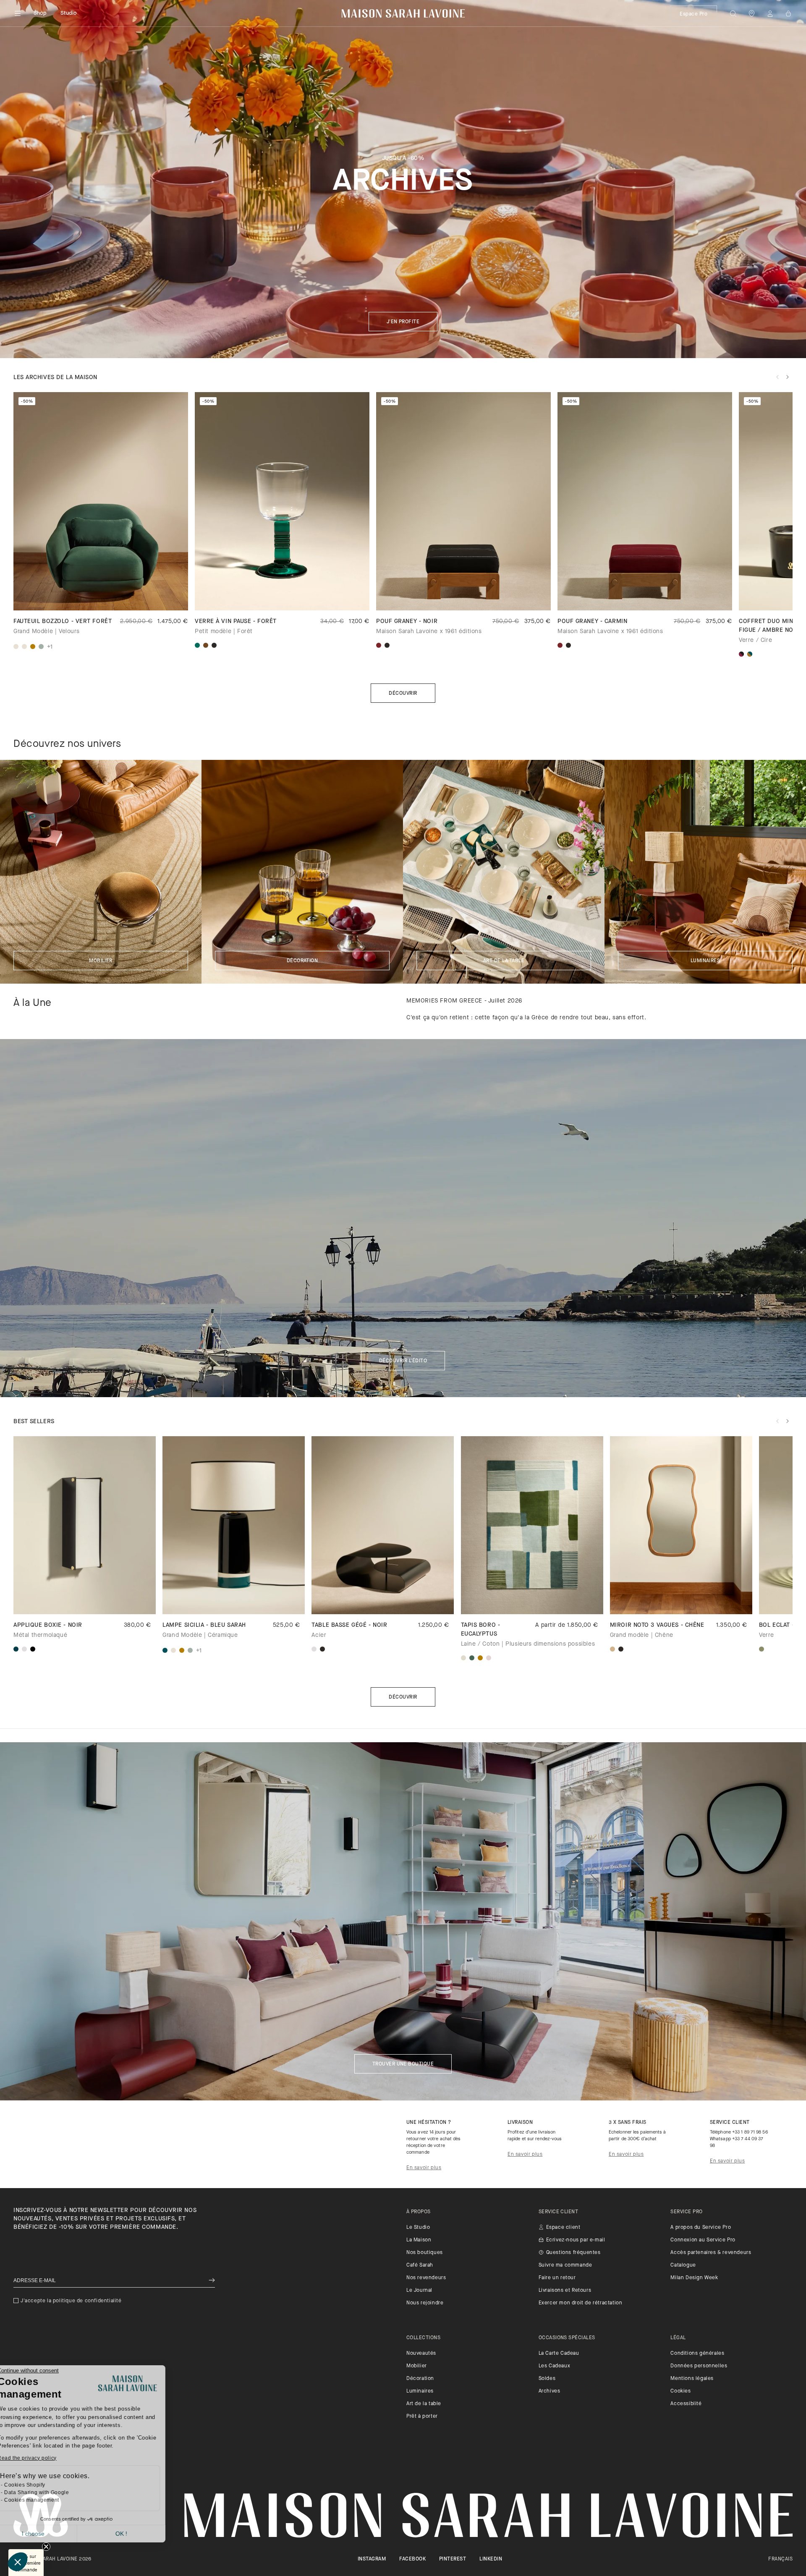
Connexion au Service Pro (703, 2240)
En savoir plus (424, 2168)
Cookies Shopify (44, 2485)
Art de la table (504, 961)
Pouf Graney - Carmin (592, 622)
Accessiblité (686, 2404)
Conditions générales (697, 2353)
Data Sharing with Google (56, 2492)
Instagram (372, 2559)
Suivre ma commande (565, 2265)
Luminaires (705, 961)
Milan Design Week (694, 2278)
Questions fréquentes (573, 2253)
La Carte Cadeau (559, 2353)
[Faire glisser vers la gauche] (777, 377)
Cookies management (51, 2500)
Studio (69, 13)
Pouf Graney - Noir (407, 622)
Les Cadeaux (555, 2366)
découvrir (403, 1697)
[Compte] (770, 13)
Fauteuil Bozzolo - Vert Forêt (63, 622)
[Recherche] (733, 13)
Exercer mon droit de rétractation (581, 2303)
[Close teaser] (46, 2547)
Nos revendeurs (426, 2278)
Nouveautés (421, 2353)
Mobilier (101, 961)
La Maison (419, 2240)
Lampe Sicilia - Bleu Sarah (204, 1625)
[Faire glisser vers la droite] (788, 377)
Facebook (412, 2559)
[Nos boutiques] (751, 13)
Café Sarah (420, 2265)
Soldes (547, 2379)
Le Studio (418, 2228)
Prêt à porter (422, 2416)
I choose (52, 2534)
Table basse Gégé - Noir (349, 1625)
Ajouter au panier (532, 1600)
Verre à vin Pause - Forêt (236, 622)
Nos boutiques (425, 2253)
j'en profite (403, 322)
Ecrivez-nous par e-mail (576, 2240)
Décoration (302, 961)
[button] (18, 2562)
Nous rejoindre (425, 2303)
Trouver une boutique (403, 2064)
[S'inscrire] (212, 2281)
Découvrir (403, 694)
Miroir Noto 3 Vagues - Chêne (657, 1625)
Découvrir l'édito (403, 1361)
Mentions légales (692, 2379)
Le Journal (419, 2291)
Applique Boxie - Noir (48, 1625)
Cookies (680, 2391)
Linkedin (491, 2559)
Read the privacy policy (46, 2458)
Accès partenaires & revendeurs (711, 2253)
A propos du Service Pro (701, 2228)
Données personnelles (699, 2366)
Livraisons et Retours (565, 2291)
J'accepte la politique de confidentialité (71, 2301)
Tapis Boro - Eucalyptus (481, 1630)
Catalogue (683, 2265)
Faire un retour (557, 2278)
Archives (550, 2391)
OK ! (141, 2534)
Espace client (563, 2228)
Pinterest (453, 2559)
